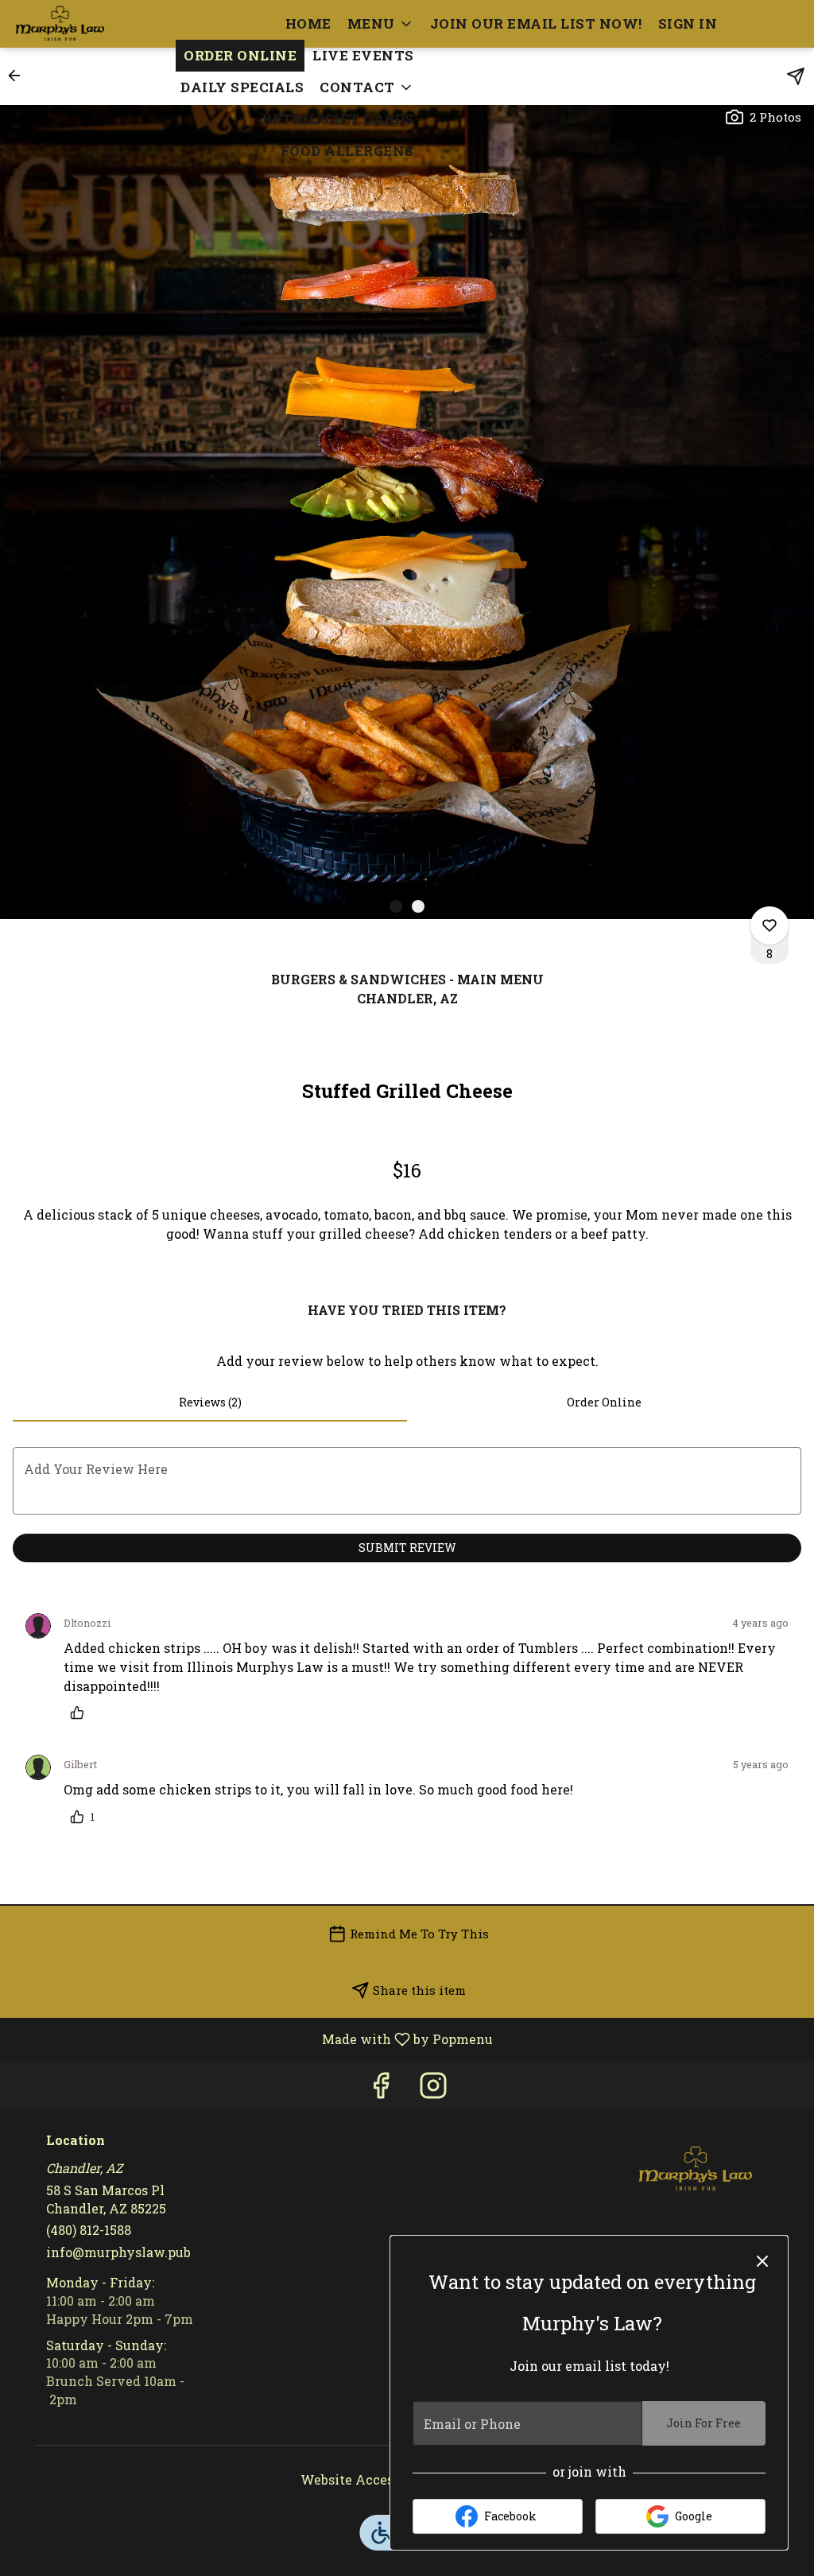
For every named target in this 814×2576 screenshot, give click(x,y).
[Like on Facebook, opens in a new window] (381, 2089)
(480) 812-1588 (89, 2230)
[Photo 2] (418, 906)
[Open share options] (796, 76)
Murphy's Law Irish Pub (696, 2169)
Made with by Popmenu (252, 2039)
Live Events (363, 55)
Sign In (688, 23)
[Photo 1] (396, 906)
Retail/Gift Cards (338, 119)
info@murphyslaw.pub (118, 2252)
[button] (381, 24)
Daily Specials (242, 87)
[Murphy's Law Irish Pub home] (84, 24)
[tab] (210, 1402)
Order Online (240, 55)
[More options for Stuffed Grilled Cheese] (769, 925)
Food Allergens (347, 151)
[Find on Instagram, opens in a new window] (433, 2089)
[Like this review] (81, 1713)
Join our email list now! (536, 23)
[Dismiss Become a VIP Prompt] (762, 2261)
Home (308, 23)
